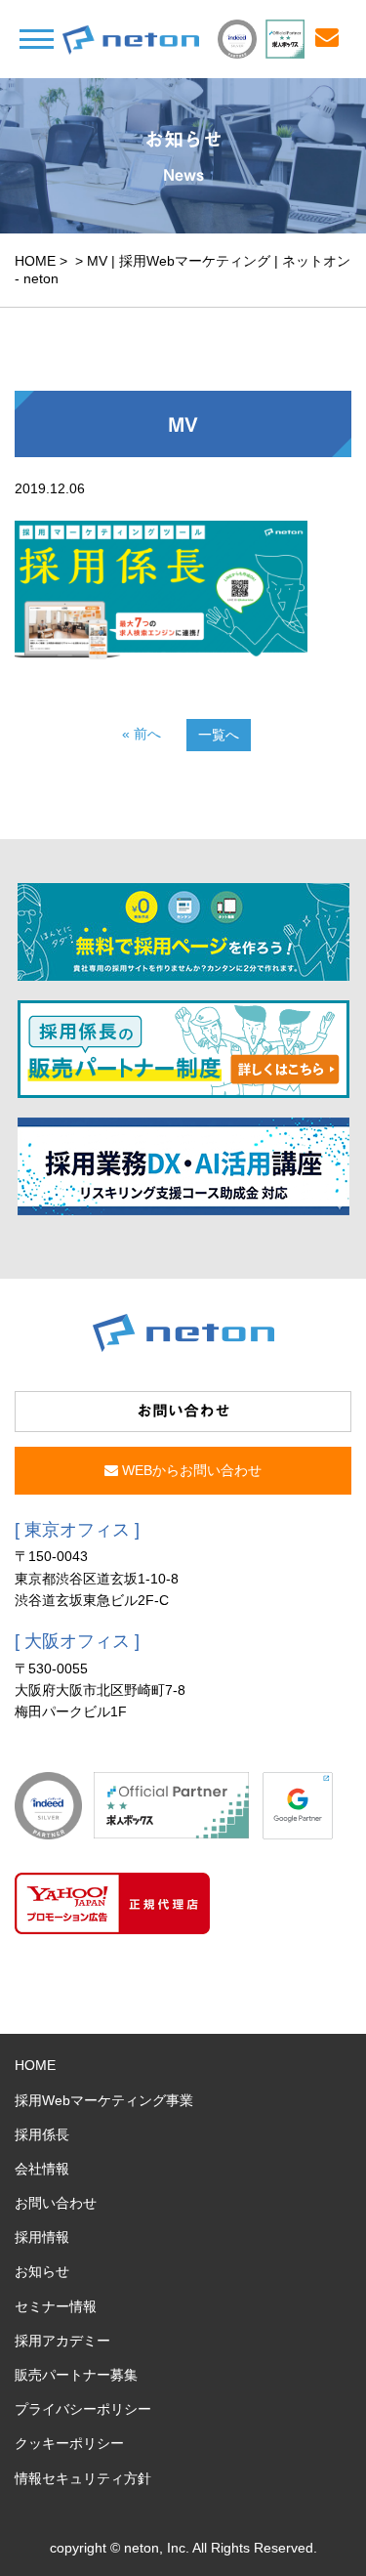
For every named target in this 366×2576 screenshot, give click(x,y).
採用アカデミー (62, 2341)
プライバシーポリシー (83, 2409)
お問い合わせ (56, 2203)
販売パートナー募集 (76, 2375)
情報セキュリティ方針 (83, 2478)
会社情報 (42, 2169)
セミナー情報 (56, 2306)
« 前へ (142, 734)
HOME (35, 261)
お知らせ (42, 2271)
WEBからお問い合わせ (190, 1470)
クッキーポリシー (69, 2443)
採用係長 (42, 2134)
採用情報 (42, 2237)
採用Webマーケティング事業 (104, 2100)
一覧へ (219, 735)
